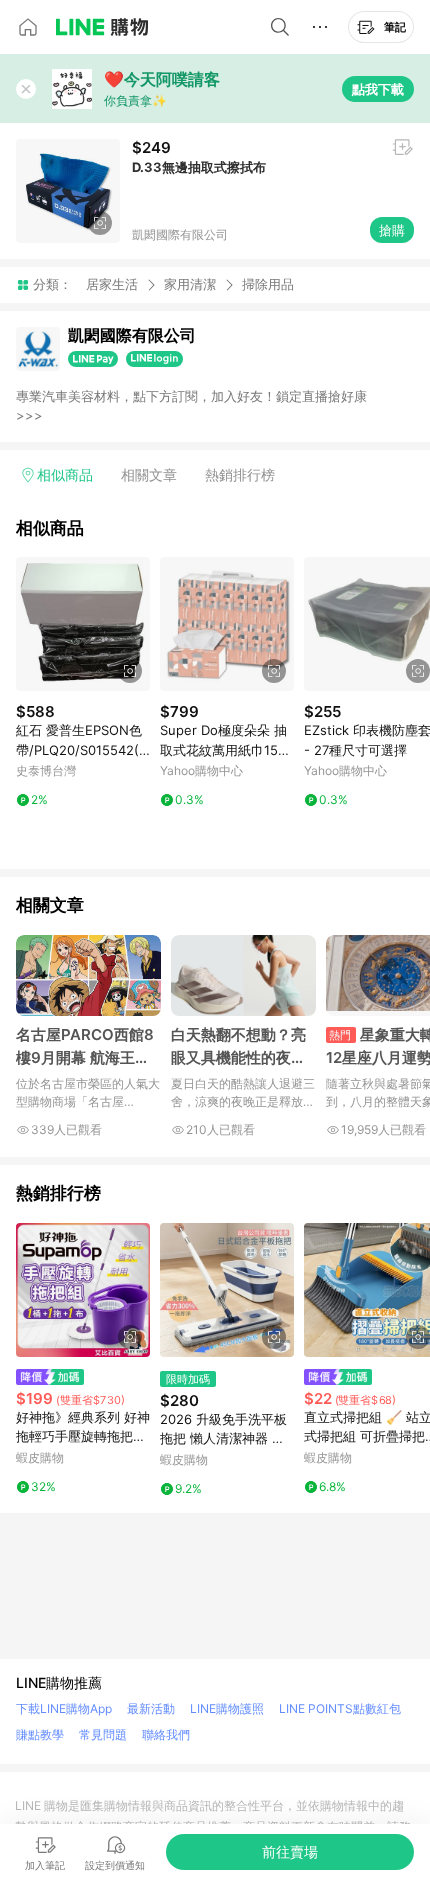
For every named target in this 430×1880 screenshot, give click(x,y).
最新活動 (151, 1708)
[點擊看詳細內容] (83, 624)
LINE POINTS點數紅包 (340, 1708)
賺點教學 (40, 1734)
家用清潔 (190, 284)
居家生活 (112, 284)
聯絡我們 (166, 1734)
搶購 (392, 230)
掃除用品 (268, 284)
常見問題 (103, 1734)
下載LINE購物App (64, 1708)
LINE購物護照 (227, 1708)
